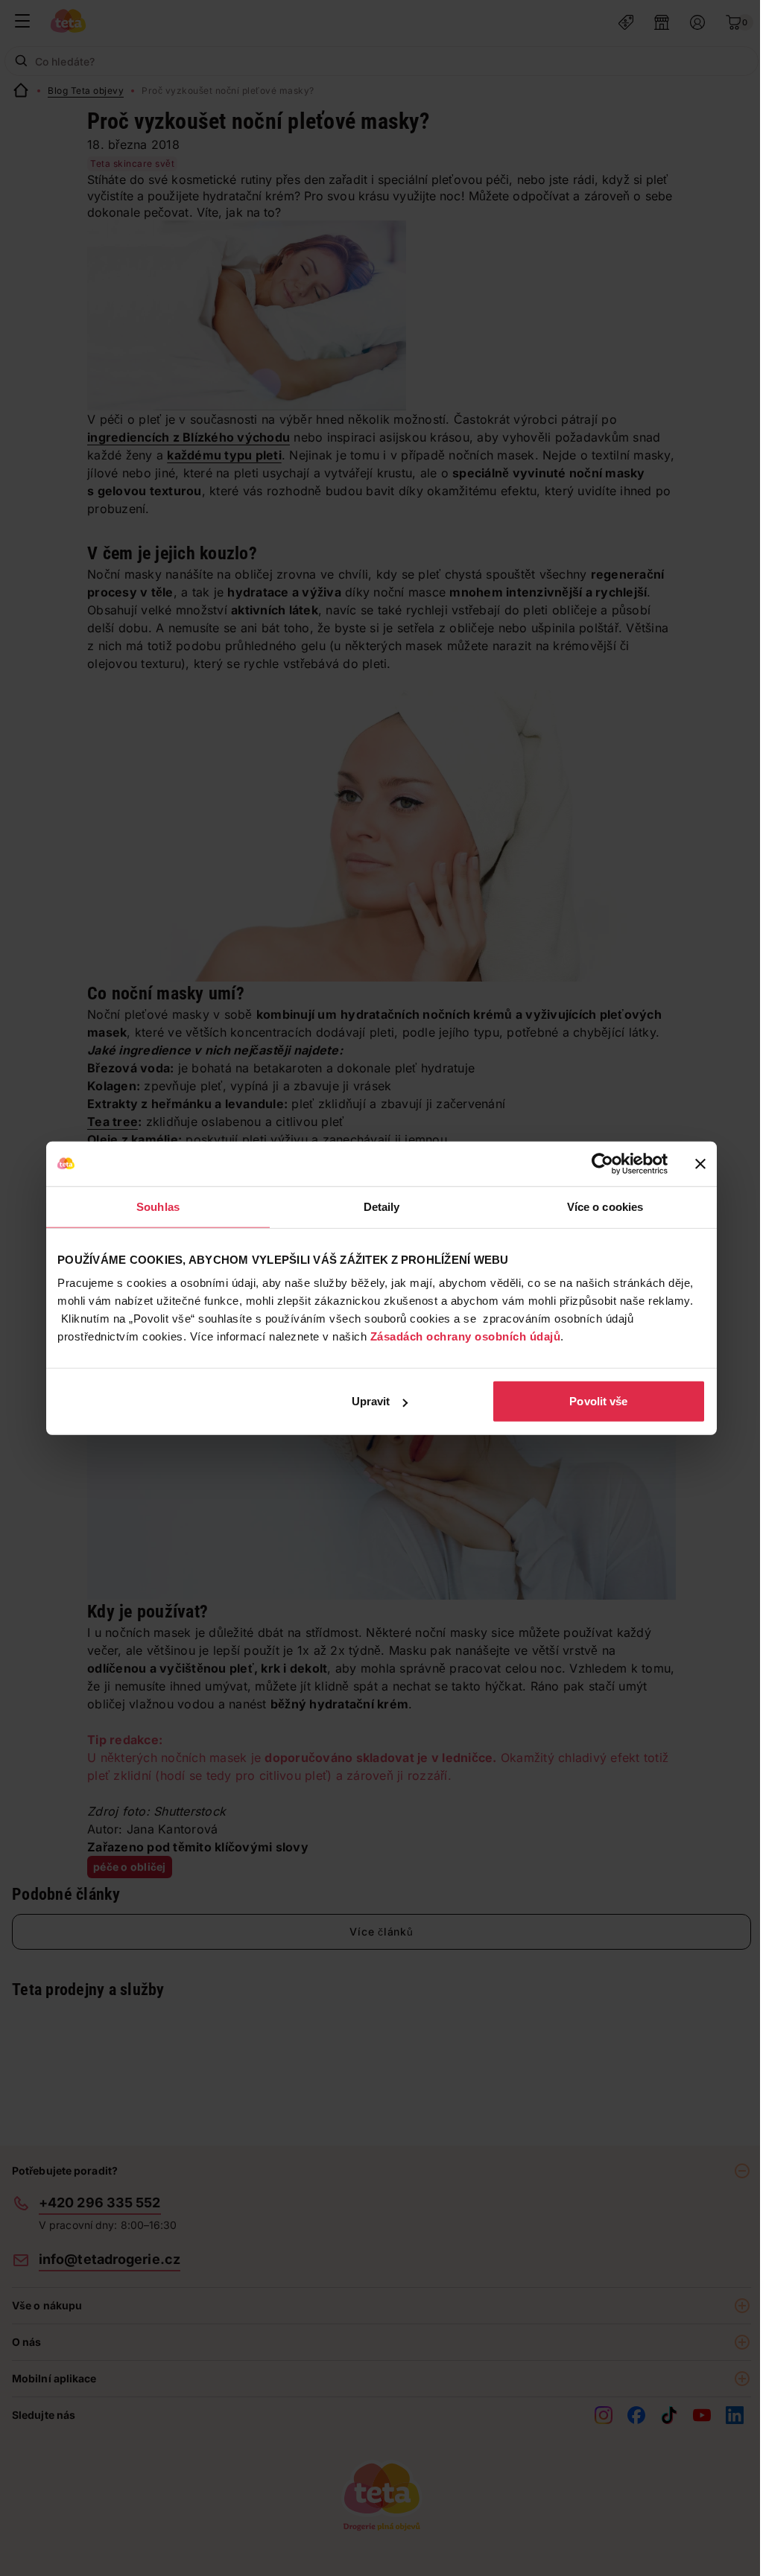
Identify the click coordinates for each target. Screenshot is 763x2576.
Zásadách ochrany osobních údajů (466, 1336)
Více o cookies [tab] (605, 1206)
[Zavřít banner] (700, 1163)
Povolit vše (598, 1401)
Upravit (371, 1401)
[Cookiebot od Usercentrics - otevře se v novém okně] (602, 1163)
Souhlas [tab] (158, 1206)
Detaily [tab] (382, 1206)
